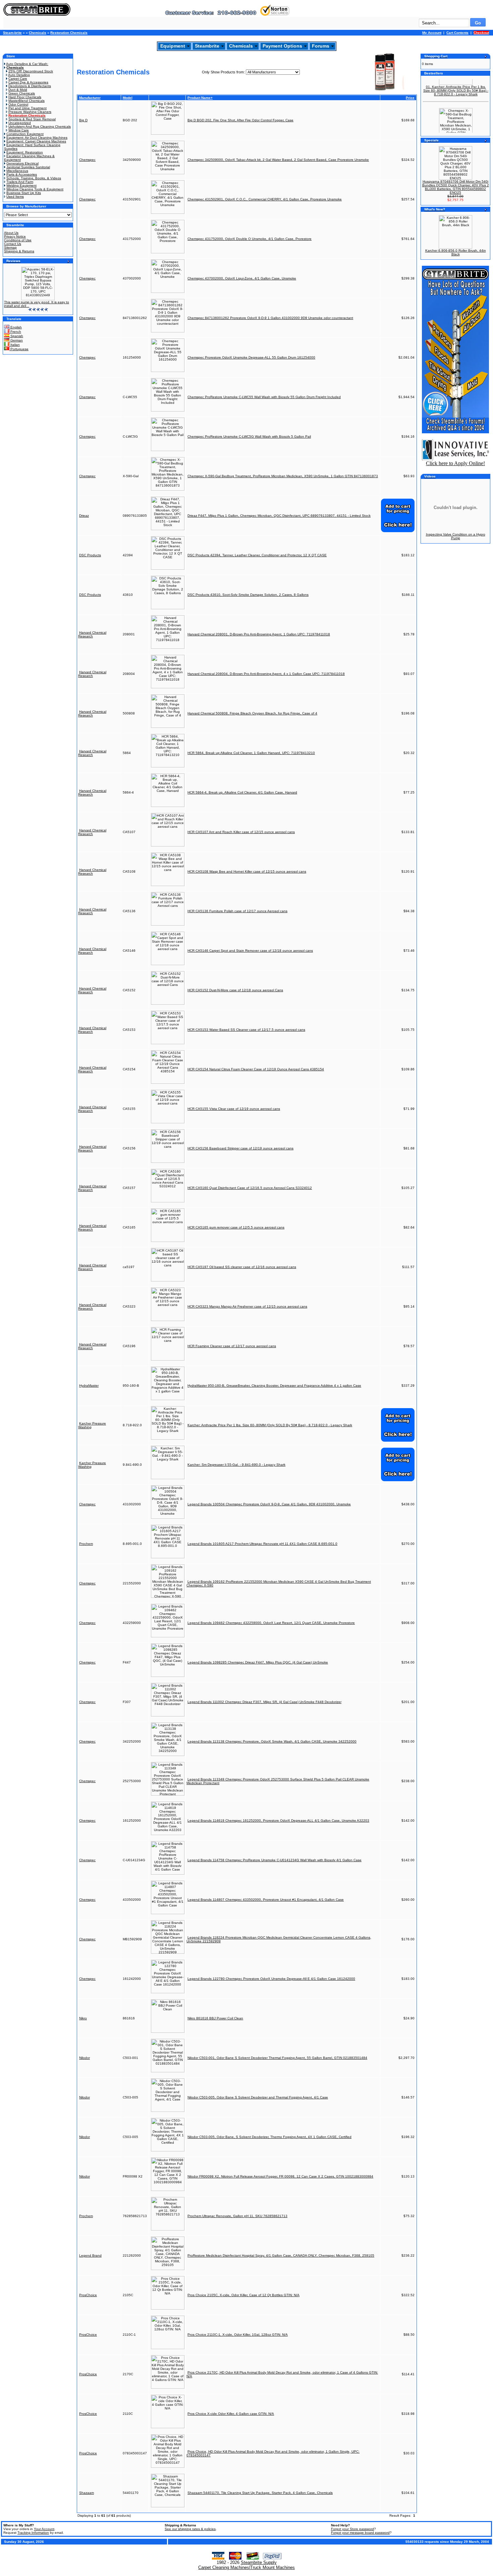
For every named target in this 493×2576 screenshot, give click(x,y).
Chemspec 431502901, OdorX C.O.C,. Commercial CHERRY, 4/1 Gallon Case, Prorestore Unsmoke (265, 199)
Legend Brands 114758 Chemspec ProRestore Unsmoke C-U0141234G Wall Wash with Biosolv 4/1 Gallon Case (275, 1860)
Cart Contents (457, 33)
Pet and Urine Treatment (28, 108)
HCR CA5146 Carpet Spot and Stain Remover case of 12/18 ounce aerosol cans (250, 951)
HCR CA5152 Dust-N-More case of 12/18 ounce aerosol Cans (235, 990)
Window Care (19, 130)
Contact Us (13, 244)
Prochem (86, 1544)
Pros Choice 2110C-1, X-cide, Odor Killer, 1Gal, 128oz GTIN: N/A (238, 2335)
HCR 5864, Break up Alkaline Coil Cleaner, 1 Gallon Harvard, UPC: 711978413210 (251, 753)
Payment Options (282, 46)
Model (128, 98)
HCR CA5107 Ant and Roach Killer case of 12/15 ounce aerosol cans (241, 832)
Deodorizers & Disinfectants (30, 86)
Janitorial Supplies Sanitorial (28, 167)
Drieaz (84, 516)
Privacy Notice (15, 236)
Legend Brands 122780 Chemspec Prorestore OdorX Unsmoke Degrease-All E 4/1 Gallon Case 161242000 (271, 1979)
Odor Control (18, 104)
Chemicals (38, 33)
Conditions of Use (18, 240)
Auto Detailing (19, 75)
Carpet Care (18, 79)
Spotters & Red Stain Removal (32, 119)
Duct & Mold (18, 90)
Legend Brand (90, 2255)
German (16, 340)
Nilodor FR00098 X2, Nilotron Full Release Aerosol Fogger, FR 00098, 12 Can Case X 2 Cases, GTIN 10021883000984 (280, 2176)
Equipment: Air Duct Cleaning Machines (37, 138)
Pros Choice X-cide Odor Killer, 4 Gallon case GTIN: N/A (231, 2414)
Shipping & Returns (19, 251)
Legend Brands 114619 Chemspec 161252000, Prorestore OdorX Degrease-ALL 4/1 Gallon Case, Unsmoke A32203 (278, 1820)
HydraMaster (89, 1386)
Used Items (15, 197)
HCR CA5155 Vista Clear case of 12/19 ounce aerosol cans (234, 1109)
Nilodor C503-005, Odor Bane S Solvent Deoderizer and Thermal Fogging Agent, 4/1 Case (258, 2097)
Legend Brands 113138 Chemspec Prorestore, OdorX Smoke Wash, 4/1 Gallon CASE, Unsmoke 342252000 (272, 1741)
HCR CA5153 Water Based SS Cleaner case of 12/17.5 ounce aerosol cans (246, 1030)
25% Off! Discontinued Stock (31, 71)
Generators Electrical (22, 163)
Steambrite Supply (259, 2562)
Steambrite (207, 46)
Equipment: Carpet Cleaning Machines (36, 141)
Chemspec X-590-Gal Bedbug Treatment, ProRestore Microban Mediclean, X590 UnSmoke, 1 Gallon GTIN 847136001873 (283, 476)
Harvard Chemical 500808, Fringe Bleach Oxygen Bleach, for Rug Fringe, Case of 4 (252, 713)
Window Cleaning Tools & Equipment (35, 189)
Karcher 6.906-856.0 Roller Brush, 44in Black (456, 252)
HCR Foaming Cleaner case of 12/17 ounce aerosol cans (232, 1346)
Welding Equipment (21, 185)
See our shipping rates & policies (190, 2529)
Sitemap (10, 247)
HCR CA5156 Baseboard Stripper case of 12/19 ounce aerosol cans (240, 1148)
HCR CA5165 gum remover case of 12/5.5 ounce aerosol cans (236, 1227)
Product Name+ (200, 98)
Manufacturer (90, 98)
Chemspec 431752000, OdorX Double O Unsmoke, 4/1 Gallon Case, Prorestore (250, 239)
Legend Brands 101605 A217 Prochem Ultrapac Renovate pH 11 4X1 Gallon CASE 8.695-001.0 (262, 1544)
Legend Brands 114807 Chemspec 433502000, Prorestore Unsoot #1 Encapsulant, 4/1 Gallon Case (266, 1900)
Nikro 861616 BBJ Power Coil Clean (215, 2018)
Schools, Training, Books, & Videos (34, 178)
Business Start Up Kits (24, 193)
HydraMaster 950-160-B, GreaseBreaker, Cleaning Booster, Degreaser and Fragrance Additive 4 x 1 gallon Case (274, 1386)
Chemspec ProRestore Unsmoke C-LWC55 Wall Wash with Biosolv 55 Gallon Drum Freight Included (264, 397)
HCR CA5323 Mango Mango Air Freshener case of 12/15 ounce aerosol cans (247, 1306)
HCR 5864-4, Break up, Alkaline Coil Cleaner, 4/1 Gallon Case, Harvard (242, 792)
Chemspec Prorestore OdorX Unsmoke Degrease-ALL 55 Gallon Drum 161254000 (251, 357)
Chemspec (87, 160)
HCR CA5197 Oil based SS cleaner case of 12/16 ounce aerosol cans (242, 1267)
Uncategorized (20, 123)
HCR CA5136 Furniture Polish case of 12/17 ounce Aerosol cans (237, 911)
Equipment (173, 46)
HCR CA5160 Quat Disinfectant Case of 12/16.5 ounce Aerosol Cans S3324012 (250, 1188)
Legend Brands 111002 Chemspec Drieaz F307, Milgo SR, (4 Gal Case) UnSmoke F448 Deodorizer (264, 1702)
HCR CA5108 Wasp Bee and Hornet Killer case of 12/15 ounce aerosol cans (247, 871)
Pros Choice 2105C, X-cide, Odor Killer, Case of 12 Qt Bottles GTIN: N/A (243, 2295)
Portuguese (19, 349)
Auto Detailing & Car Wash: (27, 64)
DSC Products (90, 555)
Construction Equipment (25, 134)
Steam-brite (12, 33)
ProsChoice (88, 2295)
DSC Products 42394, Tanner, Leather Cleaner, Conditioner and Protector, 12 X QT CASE (257, 555)
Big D (83, 120)
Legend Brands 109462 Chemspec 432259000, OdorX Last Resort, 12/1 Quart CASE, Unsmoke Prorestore (271, 1623)
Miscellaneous (17, 171)
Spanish (16, 336)
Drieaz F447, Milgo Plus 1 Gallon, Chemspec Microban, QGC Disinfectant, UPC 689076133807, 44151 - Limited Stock (279, 516)
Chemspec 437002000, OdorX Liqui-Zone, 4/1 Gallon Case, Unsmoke (242, 278)
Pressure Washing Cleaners (30, 112)
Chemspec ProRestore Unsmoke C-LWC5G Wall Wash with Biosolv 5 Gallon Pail (249, 436)
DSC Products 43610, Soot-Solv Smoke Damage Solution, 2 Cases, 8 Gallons (248, 595)
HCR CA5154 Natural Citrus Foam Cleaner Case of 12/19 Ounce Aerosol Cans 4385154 (256, 1069)
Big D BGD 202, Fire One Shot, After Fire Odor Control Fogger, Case (240, 120)
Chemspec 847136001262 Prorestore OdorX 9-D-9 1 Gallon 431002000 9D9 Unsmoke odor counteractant (270, 318)
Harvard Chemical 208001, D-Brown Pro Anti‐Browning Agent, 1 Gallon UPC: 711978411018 (259, 634)
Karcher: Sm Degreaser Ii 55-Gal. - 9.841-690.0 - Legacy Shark (236, 1465)
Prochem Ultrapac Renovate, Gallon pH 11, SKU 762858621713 (237, 2216)
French (15, 332)
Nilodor (85, 2058)
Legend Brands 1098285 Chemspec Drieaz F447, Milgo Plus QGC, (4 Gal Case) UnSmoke (258, 1662)
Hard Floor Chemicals (25, 97)
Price (410, 98)
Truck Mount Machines (272, 2567)
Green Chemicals (22, 93)
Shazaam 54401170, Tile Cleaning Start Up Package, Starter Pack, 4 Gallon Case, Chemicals (260, 2493)
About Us (11, 233)
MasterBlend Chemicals (26, 101)
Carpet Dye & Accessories (28, 82)
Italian (15, 345)
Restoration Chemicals (69, 33)
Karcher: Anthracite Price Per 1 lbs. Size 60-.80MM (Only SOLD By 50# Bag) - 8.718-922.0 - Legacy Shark (270, 1425)
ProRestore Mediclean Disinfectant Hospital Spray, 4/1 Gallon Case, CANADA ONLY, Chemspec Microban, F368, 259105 (281, 2255)
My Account (432, 33)
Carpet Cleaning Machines (224, 2567)
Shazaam (87, 2493)
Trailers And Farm (20, 182)
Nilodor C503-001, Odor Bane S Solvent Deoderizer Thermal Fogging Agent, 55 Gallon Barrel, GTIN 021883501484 (277, 2058)
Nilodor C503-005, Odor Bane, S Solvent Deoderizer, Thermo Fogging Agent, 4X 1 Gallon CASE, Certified (269, 2137)
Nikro (83, 2018)
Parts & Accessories (22, 174)
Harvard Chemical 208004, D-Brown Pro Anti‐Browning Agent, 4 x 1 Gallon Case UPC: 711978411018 (266, 674)
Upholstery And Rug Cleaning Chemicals (40, 127)
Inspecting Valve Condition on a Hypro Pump (456, 536)
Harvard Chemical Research (92, 634)
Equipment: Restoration (25, 152)
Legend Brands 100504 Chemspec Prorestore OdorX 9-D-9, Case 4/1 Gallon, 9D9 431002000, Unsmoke (269, 1504)
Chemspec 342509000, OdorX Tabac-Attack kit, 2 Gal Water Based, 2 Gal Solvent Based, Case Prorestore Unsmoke (278, 160)
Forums (321, 46)
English (16, 327)
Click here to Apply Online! (455, 463)
